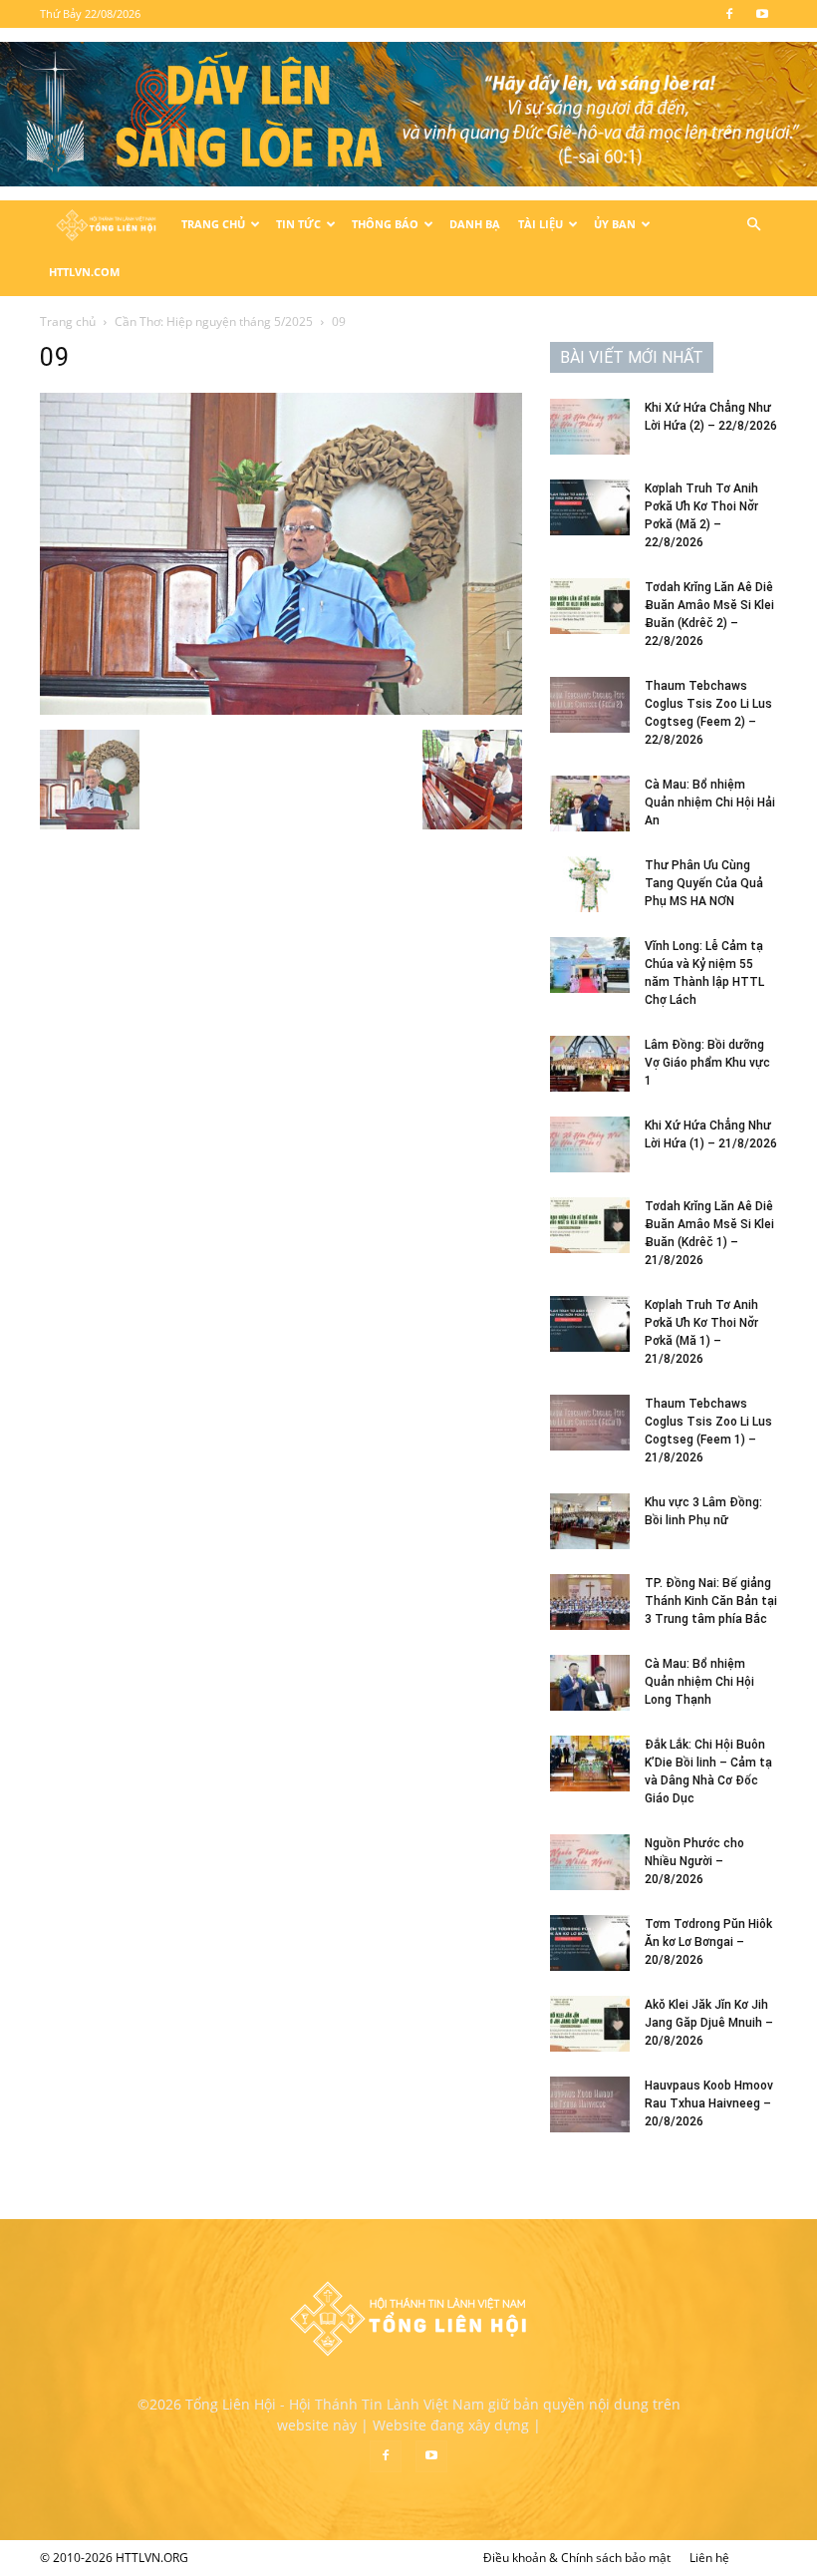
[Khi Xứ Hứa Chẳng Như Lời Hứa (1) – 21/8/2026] (590, 1144)
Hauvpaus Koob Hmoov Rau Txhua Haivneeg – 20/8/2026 (709, 2103)
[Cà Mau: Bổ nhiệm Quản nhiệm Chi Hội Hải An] (590, 804)
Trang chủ (68, 322)
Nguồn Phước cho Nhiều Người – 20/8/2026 (694, 1861)
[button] (753, 225)
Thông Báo (385, 224)
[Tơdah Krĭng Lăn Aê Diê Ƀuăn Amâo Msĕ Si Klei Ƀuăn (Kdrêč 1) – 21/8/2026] (590, 1225)
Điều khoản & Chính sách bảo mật (577, 2558)
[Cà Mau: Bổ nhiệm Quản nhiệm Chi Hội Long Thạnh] (590, 1683)
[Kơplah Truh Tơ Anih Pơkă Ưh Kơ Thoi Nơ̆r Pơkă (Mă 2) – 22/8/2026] (590, 507)
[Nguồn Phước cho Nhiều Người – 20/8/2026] (590, 1862)
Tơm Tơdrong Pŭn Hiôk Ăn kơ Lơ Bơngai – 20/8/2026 (708, 1942)
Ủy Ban (615, 224)
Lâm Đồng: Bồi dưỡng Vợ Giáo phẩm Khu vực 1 (707, 1063)
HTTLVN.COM (84, 272)
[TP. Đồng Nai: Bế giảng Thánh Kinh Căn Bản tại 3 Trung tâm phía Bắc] (590, 1602)
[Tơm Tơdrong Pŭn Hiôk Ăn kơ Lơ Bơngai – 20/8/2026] (590, 1943)
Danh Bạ (475, 224)
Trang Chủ (213, 224)
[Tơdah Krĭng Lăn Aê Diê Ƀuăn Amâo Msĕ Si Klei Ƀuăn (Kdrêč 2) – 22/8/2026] (590, 606)
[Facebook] (729, 14)
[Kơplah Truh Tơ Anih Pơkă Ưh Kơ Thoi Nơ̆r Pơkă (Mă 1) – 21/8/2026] (590, 1324)
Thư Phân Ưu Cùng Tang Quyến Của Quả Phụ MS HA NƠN (704, 883)
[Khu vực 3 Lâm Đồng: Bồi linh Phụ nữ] (590, 1521)
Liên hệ (709, 2558)
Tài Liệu (541, 224)
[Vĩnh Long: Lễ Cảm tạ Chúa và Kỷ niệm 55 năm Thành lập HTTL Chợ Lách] (590, 965)
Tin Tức (298, 224)
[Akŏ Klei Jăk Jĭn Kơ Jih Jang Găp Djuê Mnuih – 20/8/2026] (590, 2024)
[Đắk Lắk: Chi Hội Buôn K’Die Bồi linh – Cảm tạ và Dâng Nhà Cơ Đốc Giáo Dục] (590, 1764)
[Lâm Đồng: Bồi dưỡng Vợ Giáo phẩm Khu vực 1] (590, 1064)
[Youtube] (762, 14)
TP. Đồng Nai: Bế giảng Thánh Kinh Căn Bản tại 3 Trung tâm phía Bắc (711, 1601)
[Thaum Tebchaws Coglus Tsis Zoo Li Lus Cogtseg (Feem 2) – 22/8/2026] (590, 705)
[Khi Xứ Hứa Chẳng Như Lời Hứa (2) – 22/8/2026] (590, 427)
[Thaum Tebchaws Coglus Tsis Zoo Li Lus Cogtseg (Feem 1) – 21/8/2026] (590, 1423)
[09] (281, 709)
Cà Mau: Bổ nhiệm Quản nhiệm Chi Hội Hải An (710, 803)
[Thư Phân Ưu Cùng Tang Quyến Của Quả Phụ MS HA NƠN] (590, 884)
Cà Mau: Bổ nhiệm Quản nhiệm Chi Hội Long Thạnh (699, 1682)
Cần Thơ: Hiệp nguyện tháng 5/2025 (214, 322)
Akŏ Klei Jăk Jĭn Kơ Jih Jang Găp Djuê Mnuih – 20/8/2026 (709, 2023)
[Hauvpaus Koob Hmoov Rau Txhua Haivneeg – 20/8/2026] (590, 2104)
